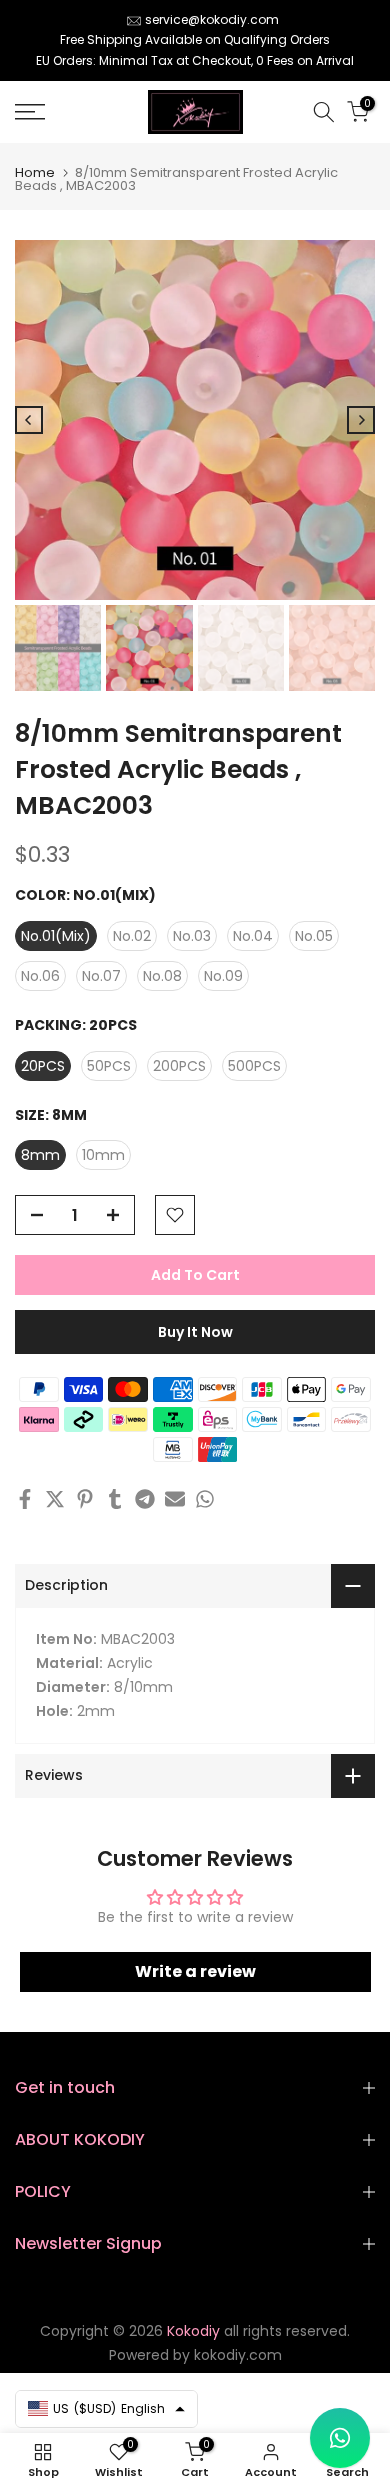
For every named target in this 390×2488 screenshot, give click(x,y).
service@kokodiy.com (212, 19)
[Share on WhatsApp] (205, 1499)
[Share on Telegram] (145, 1499)
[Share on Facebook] (25, 1499)
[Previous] (29, 420)
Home (35, 172)
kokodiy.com (238, 2355)
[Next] (361, 420)
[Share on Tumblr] (115, 1499)
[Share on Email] (175, 1499)
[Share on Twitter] (55, 1499)
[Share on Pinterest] (85, 1499)
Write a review (195, 1971)
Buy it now (195, 1332)
